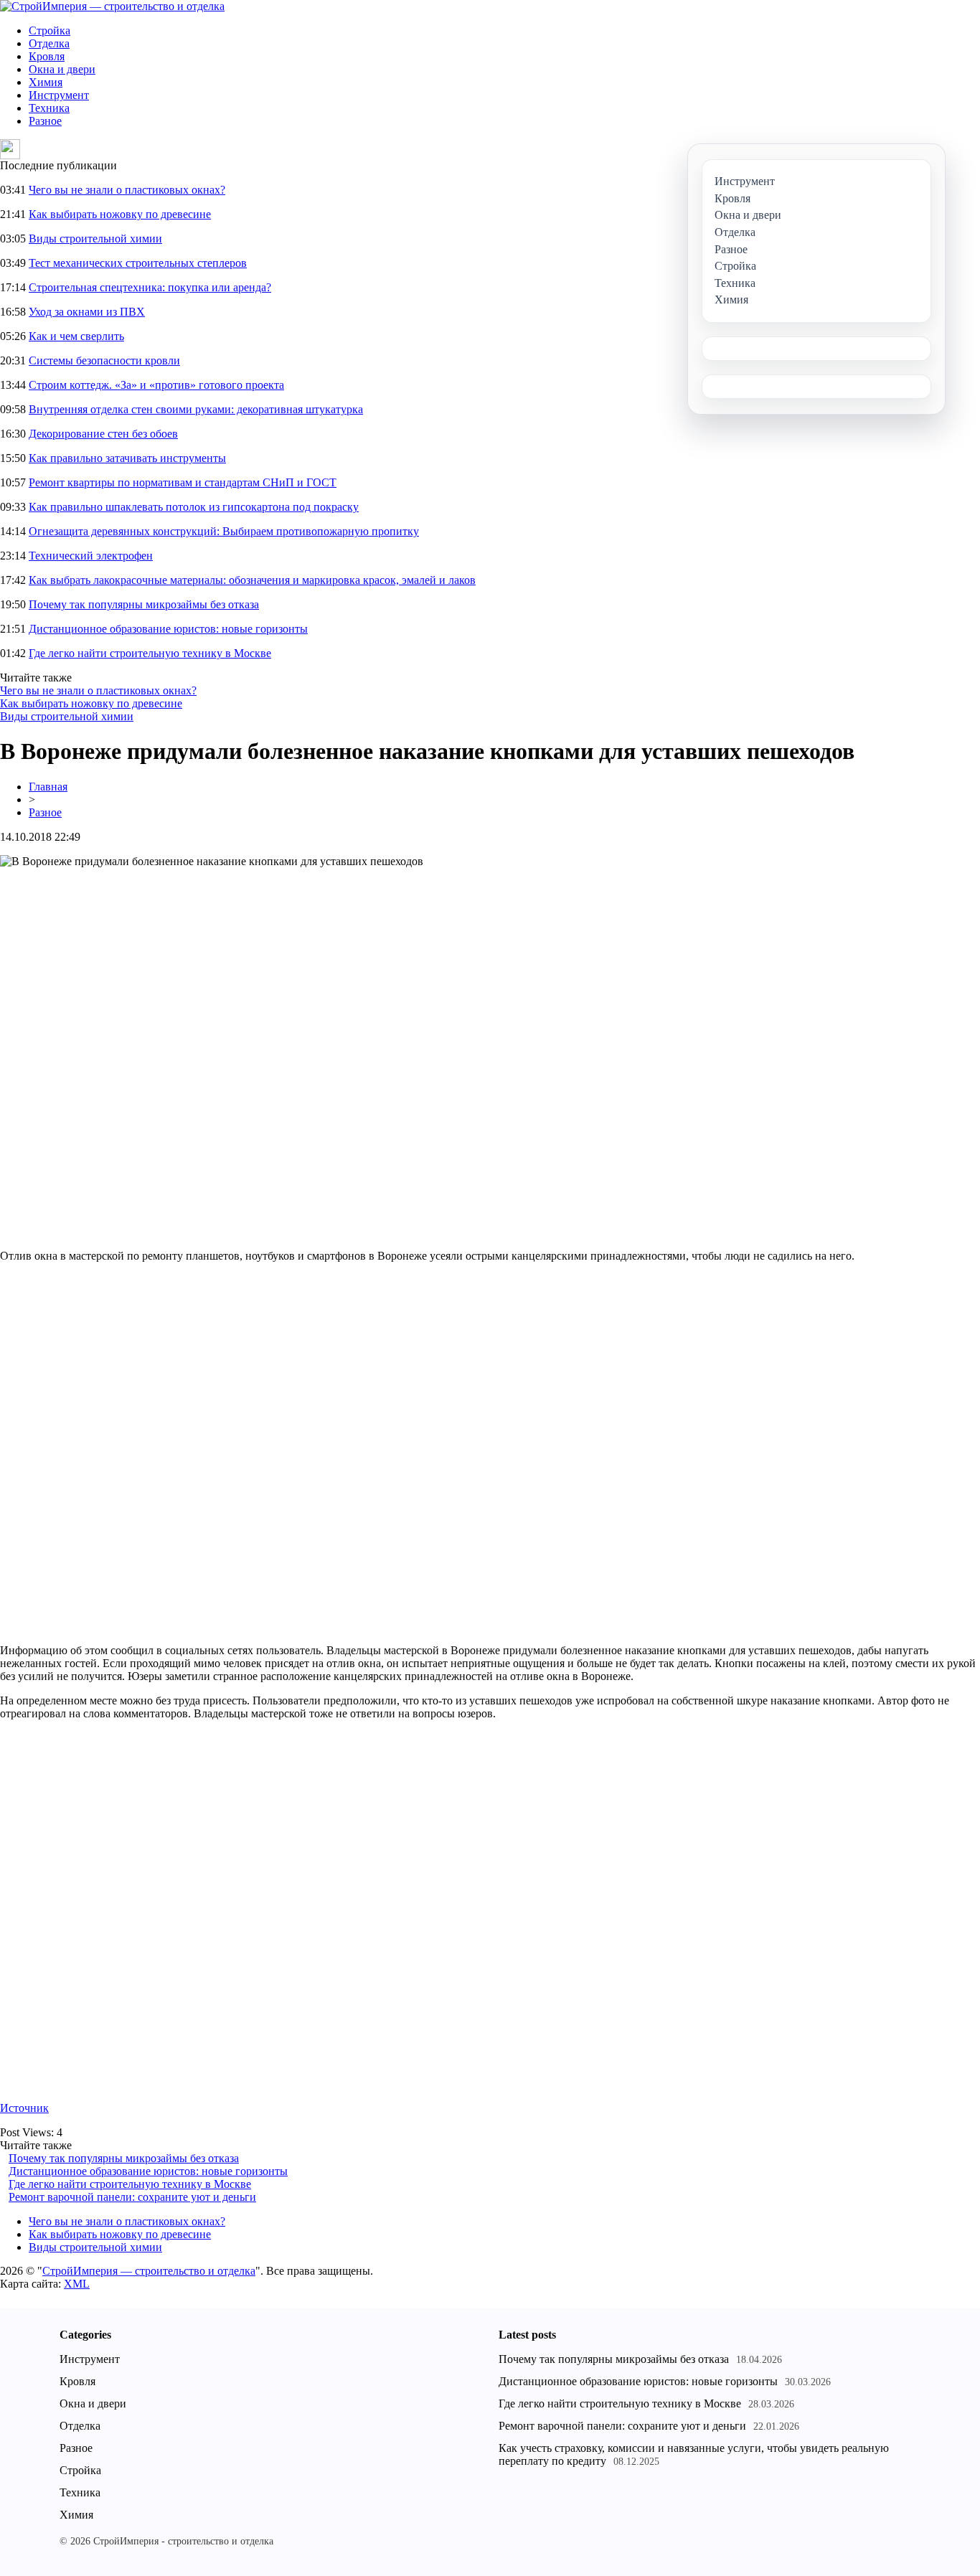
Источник (24, 2108)
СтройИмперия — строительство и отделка (149, 2271)
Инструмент (59, 95)
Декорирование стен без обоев (103, 434)
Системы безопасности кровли (104, 360)
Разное (45, 121)
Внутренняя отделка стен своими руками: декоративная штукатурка (196, 409)
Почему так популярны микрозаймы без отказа (144, 604)
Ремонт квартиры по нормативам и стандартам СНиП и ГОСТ (183, 482)
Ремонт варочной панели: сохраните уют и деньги (132, 2197)
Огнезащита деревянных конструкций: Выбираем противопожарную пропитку (224, 531)
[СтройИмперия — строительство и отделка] (112, 6)
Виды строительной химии (95, 239)
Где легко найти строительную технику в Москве (150, 653)
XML (77, 2284)
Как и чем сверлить (76, 336)
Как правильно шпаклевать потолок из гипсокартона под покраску (194, 507)
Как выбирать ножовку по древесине (120, 214)
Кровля (47, 56)
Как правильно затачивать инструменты (127, 458)
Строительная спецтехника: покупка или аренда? (150, 287)
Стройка (50, 30)
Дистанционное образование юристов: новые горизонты (168, 629)
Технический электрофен (91, 556)
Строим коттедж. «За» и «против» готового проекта (156, 385)
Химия (46, 82)
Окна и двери (62, 69)
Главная (48, 787)
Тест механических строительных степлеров (138, 263)
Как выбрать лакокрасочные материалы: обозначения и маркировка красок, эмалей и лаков (252, 580)
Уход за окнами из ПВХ (87, 312)
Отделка (49, 43)
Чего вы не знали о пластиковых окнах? (127, 190)
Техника (49, 108)
